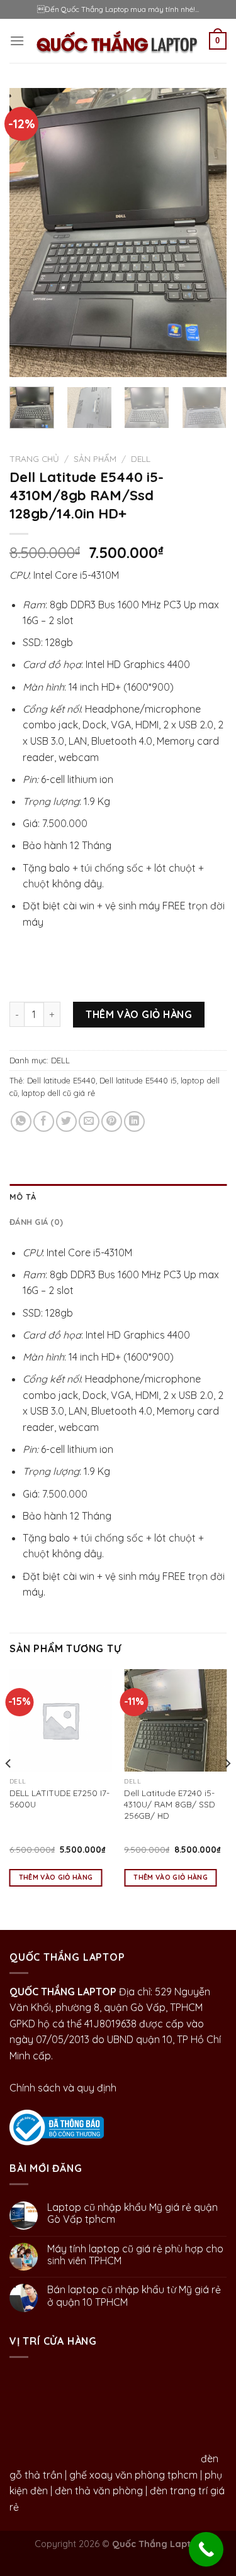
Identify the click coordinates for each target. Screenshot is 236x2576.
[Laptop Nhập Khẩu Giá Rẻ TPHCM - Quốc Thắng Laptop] (117, 41)
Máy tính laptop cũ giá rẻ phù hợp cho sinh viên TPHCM (135, 2255)
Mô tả (23, 1197)
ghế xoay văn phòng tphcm (133, 2475)
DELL (141, 458)
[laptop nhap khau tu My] (57, 2126)
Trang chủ (34, 458)
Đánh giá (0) (36, 1222)
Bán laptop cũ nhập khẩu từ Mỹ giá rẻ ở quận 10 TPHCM (134, 2296)
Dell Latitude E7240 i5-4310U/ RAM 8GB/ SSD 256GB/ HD (170, 1804)
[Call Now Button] (206, 2549)
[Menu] (17, 41)
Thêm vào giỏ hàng (139, 1014)
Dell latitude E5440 (61, 1080)
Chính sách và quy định (63, 2088)
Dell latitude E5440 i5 (138, 1080)
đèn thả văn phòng (99, 2491)
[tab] (118, 1197)
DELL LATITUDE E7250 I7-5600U (59, 1798)
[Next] (206, 233)
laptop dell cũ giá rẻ (58, 1093)
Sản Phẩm (95, 458)
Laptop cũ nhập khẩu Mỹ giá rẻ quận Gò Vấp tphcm (132, 2213)
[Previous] (30, 233)
